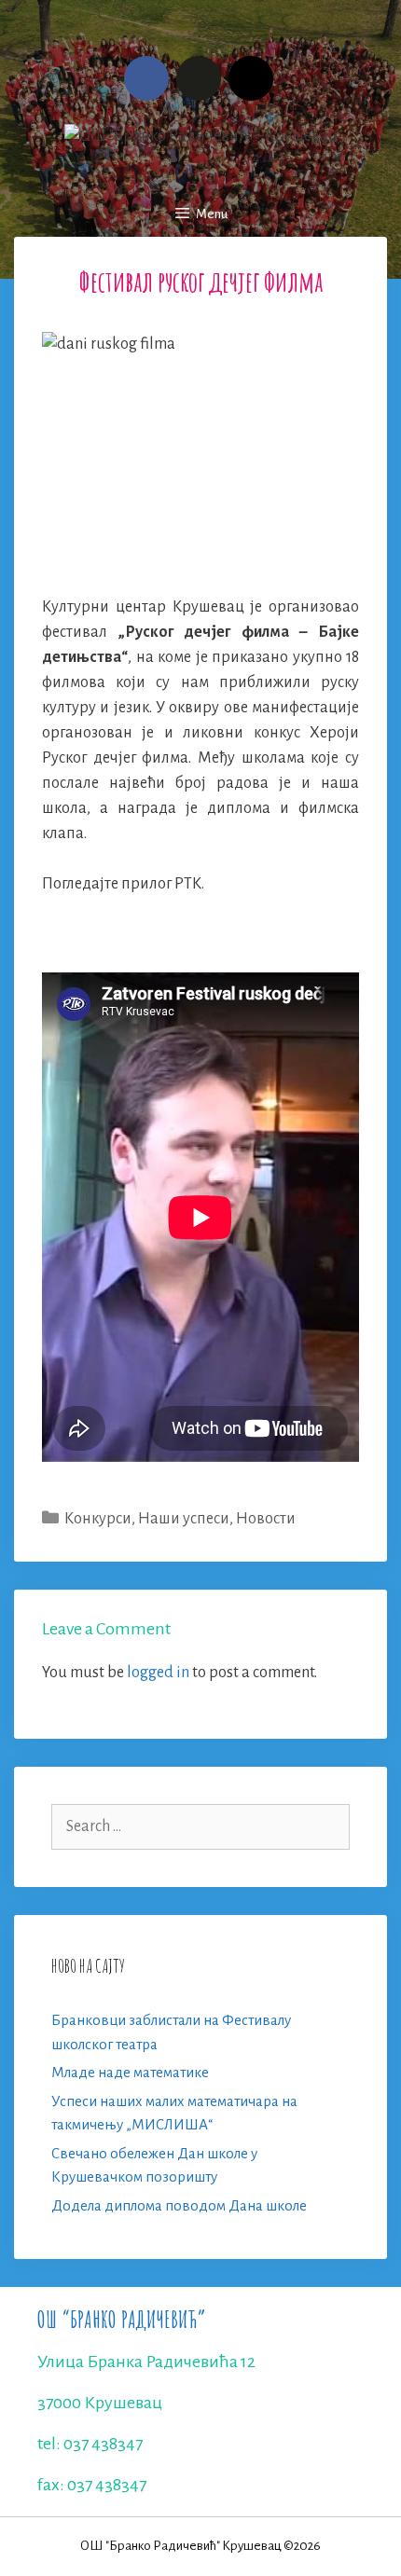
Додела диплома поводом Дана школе (179, 2205)
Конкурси (98, 1519)
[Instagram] (251, 78)
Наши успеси (184, 1519)
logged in (158, 1673)
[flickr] (199, 78)
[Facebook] (146, 78)
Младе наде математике (130, 2072)
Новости (266, 1519)
